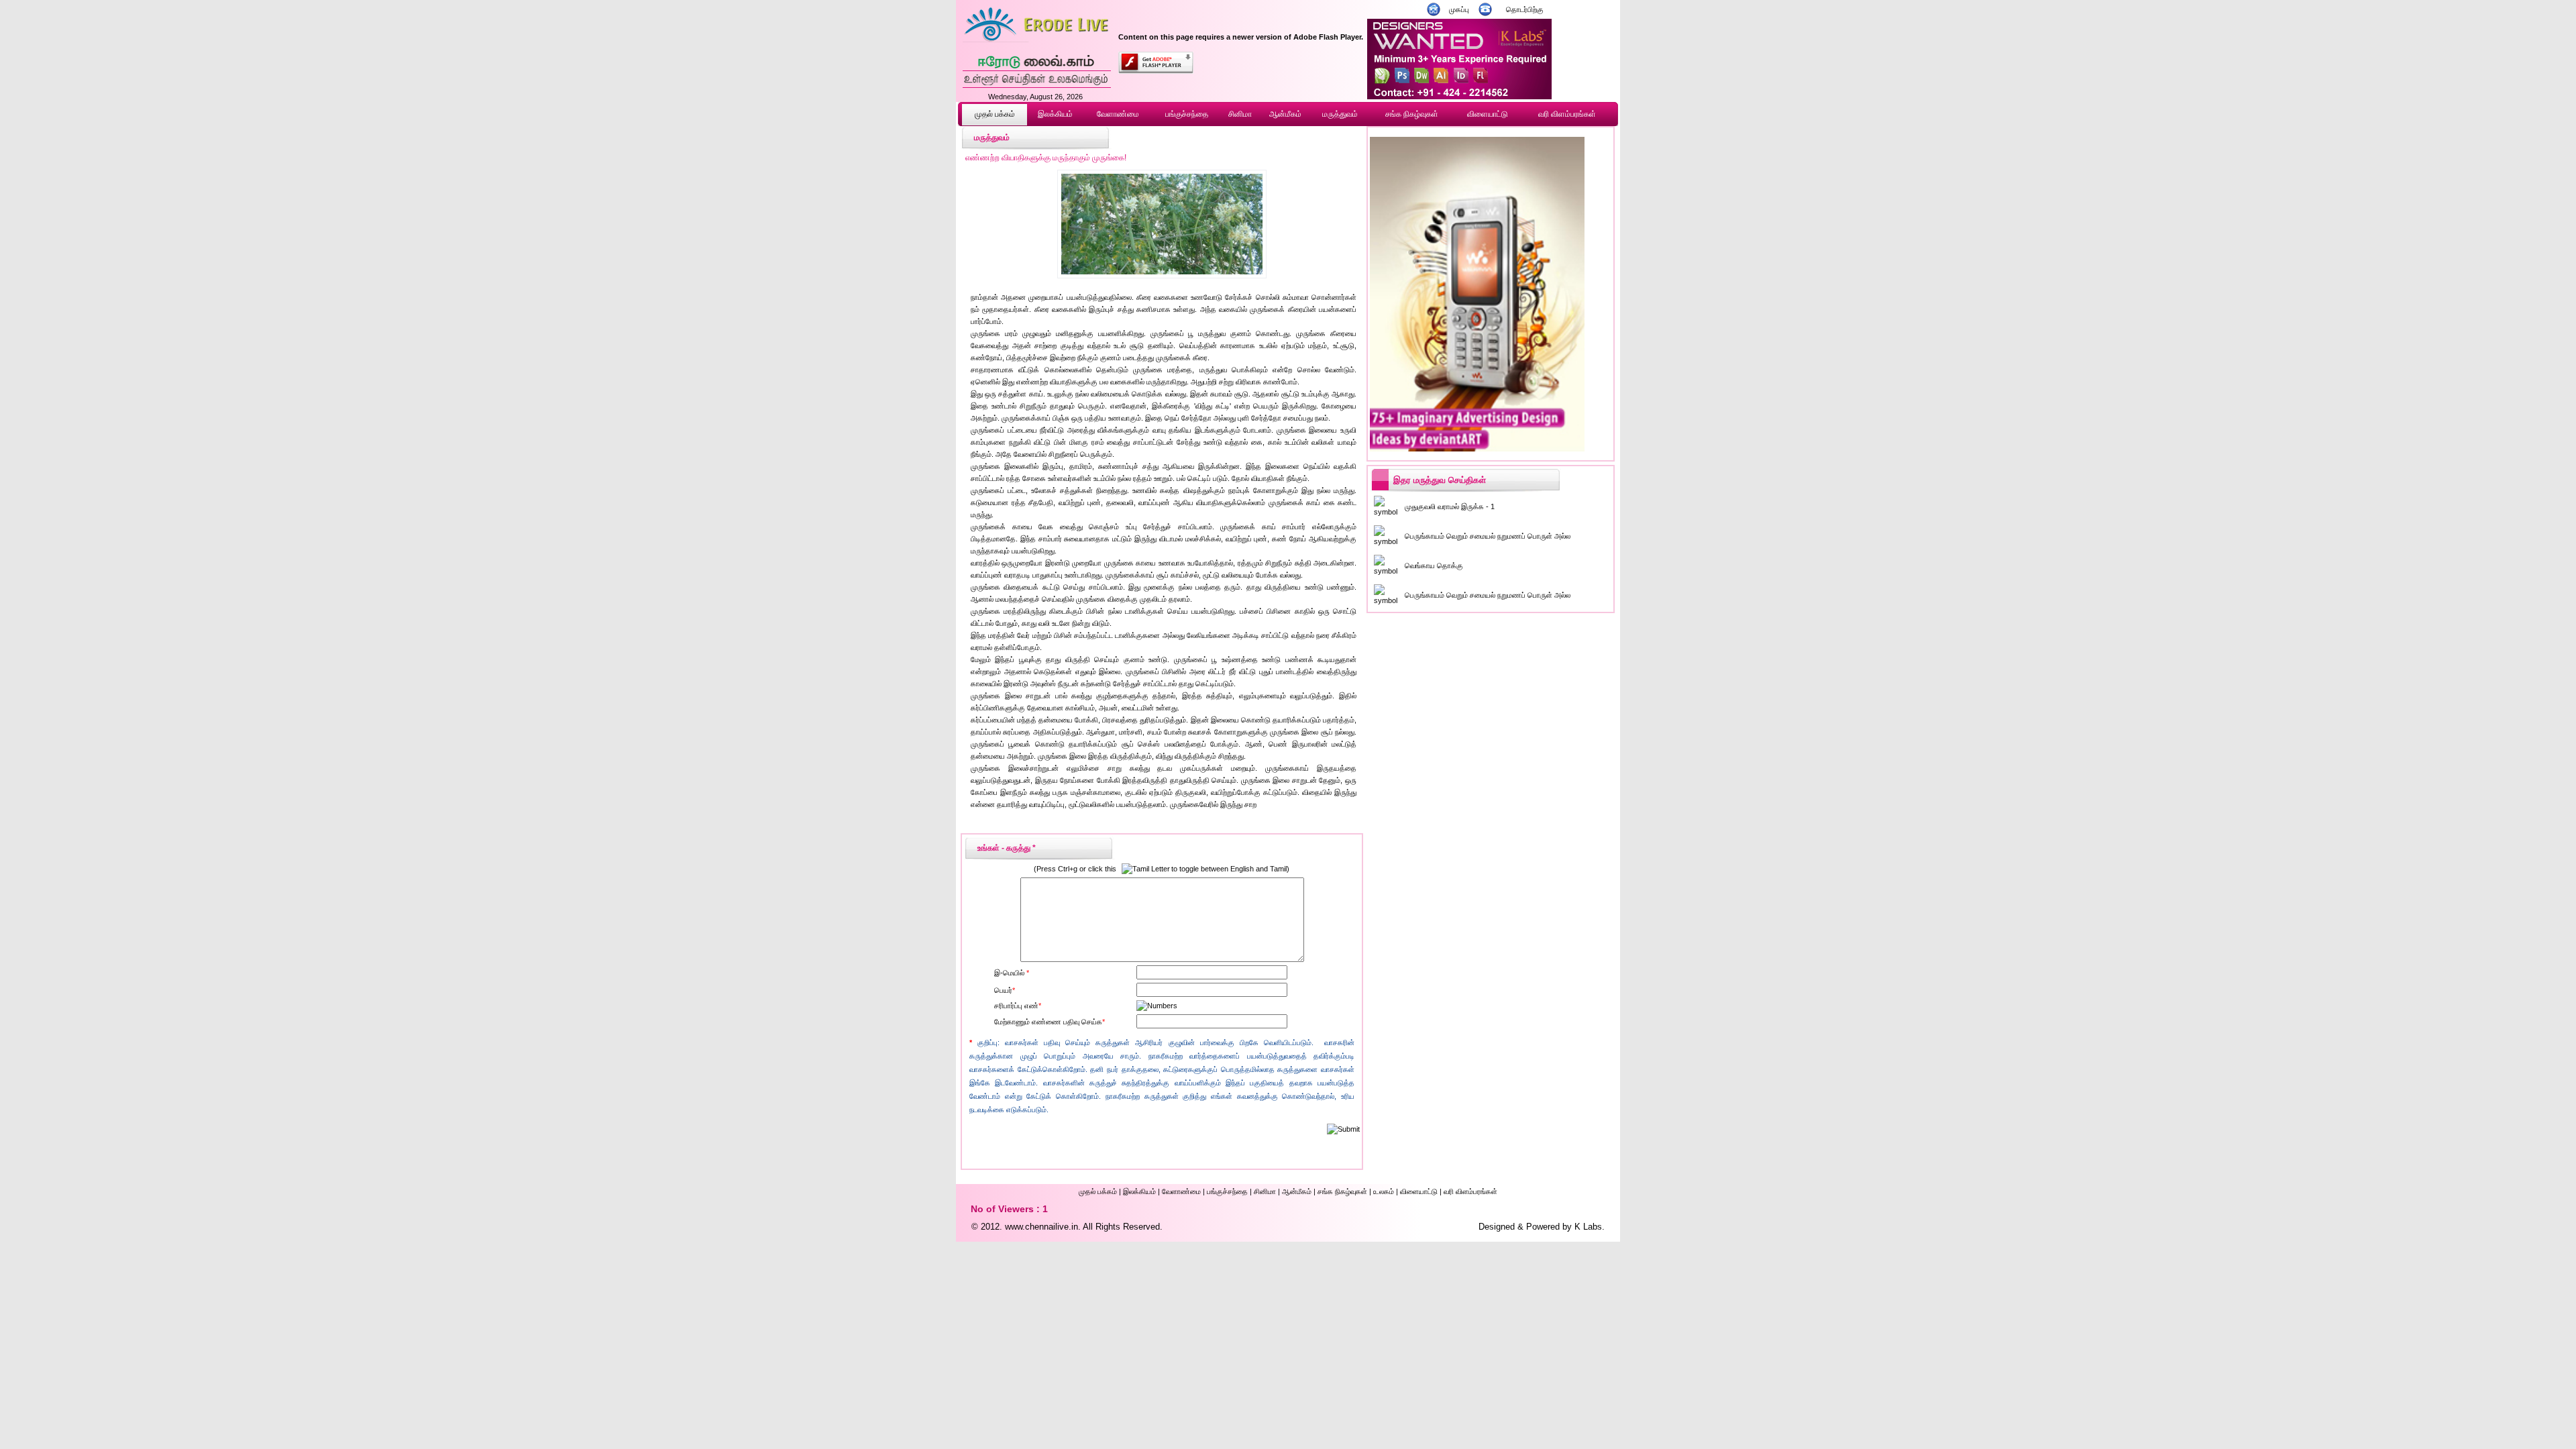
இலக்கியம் (1055, 114)
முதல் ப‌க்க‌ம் (995, 114)
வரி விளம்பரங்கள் (1567, 114)
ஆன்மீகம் (1285, 114)
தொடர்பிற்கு (1525, 9)
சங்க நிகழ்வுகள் (1412, 114)
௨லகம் (1384, 1191)
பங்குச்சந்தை (1187, 114)
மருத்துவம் (1340, 114)
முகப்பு (1459, 9)
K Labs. (1590, 1227)
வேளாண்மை (1118, 114)
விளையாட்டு (1488, 114)
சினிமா (1240, 114)
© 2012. (987, 1227)
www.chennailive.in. (1043, 1227)
